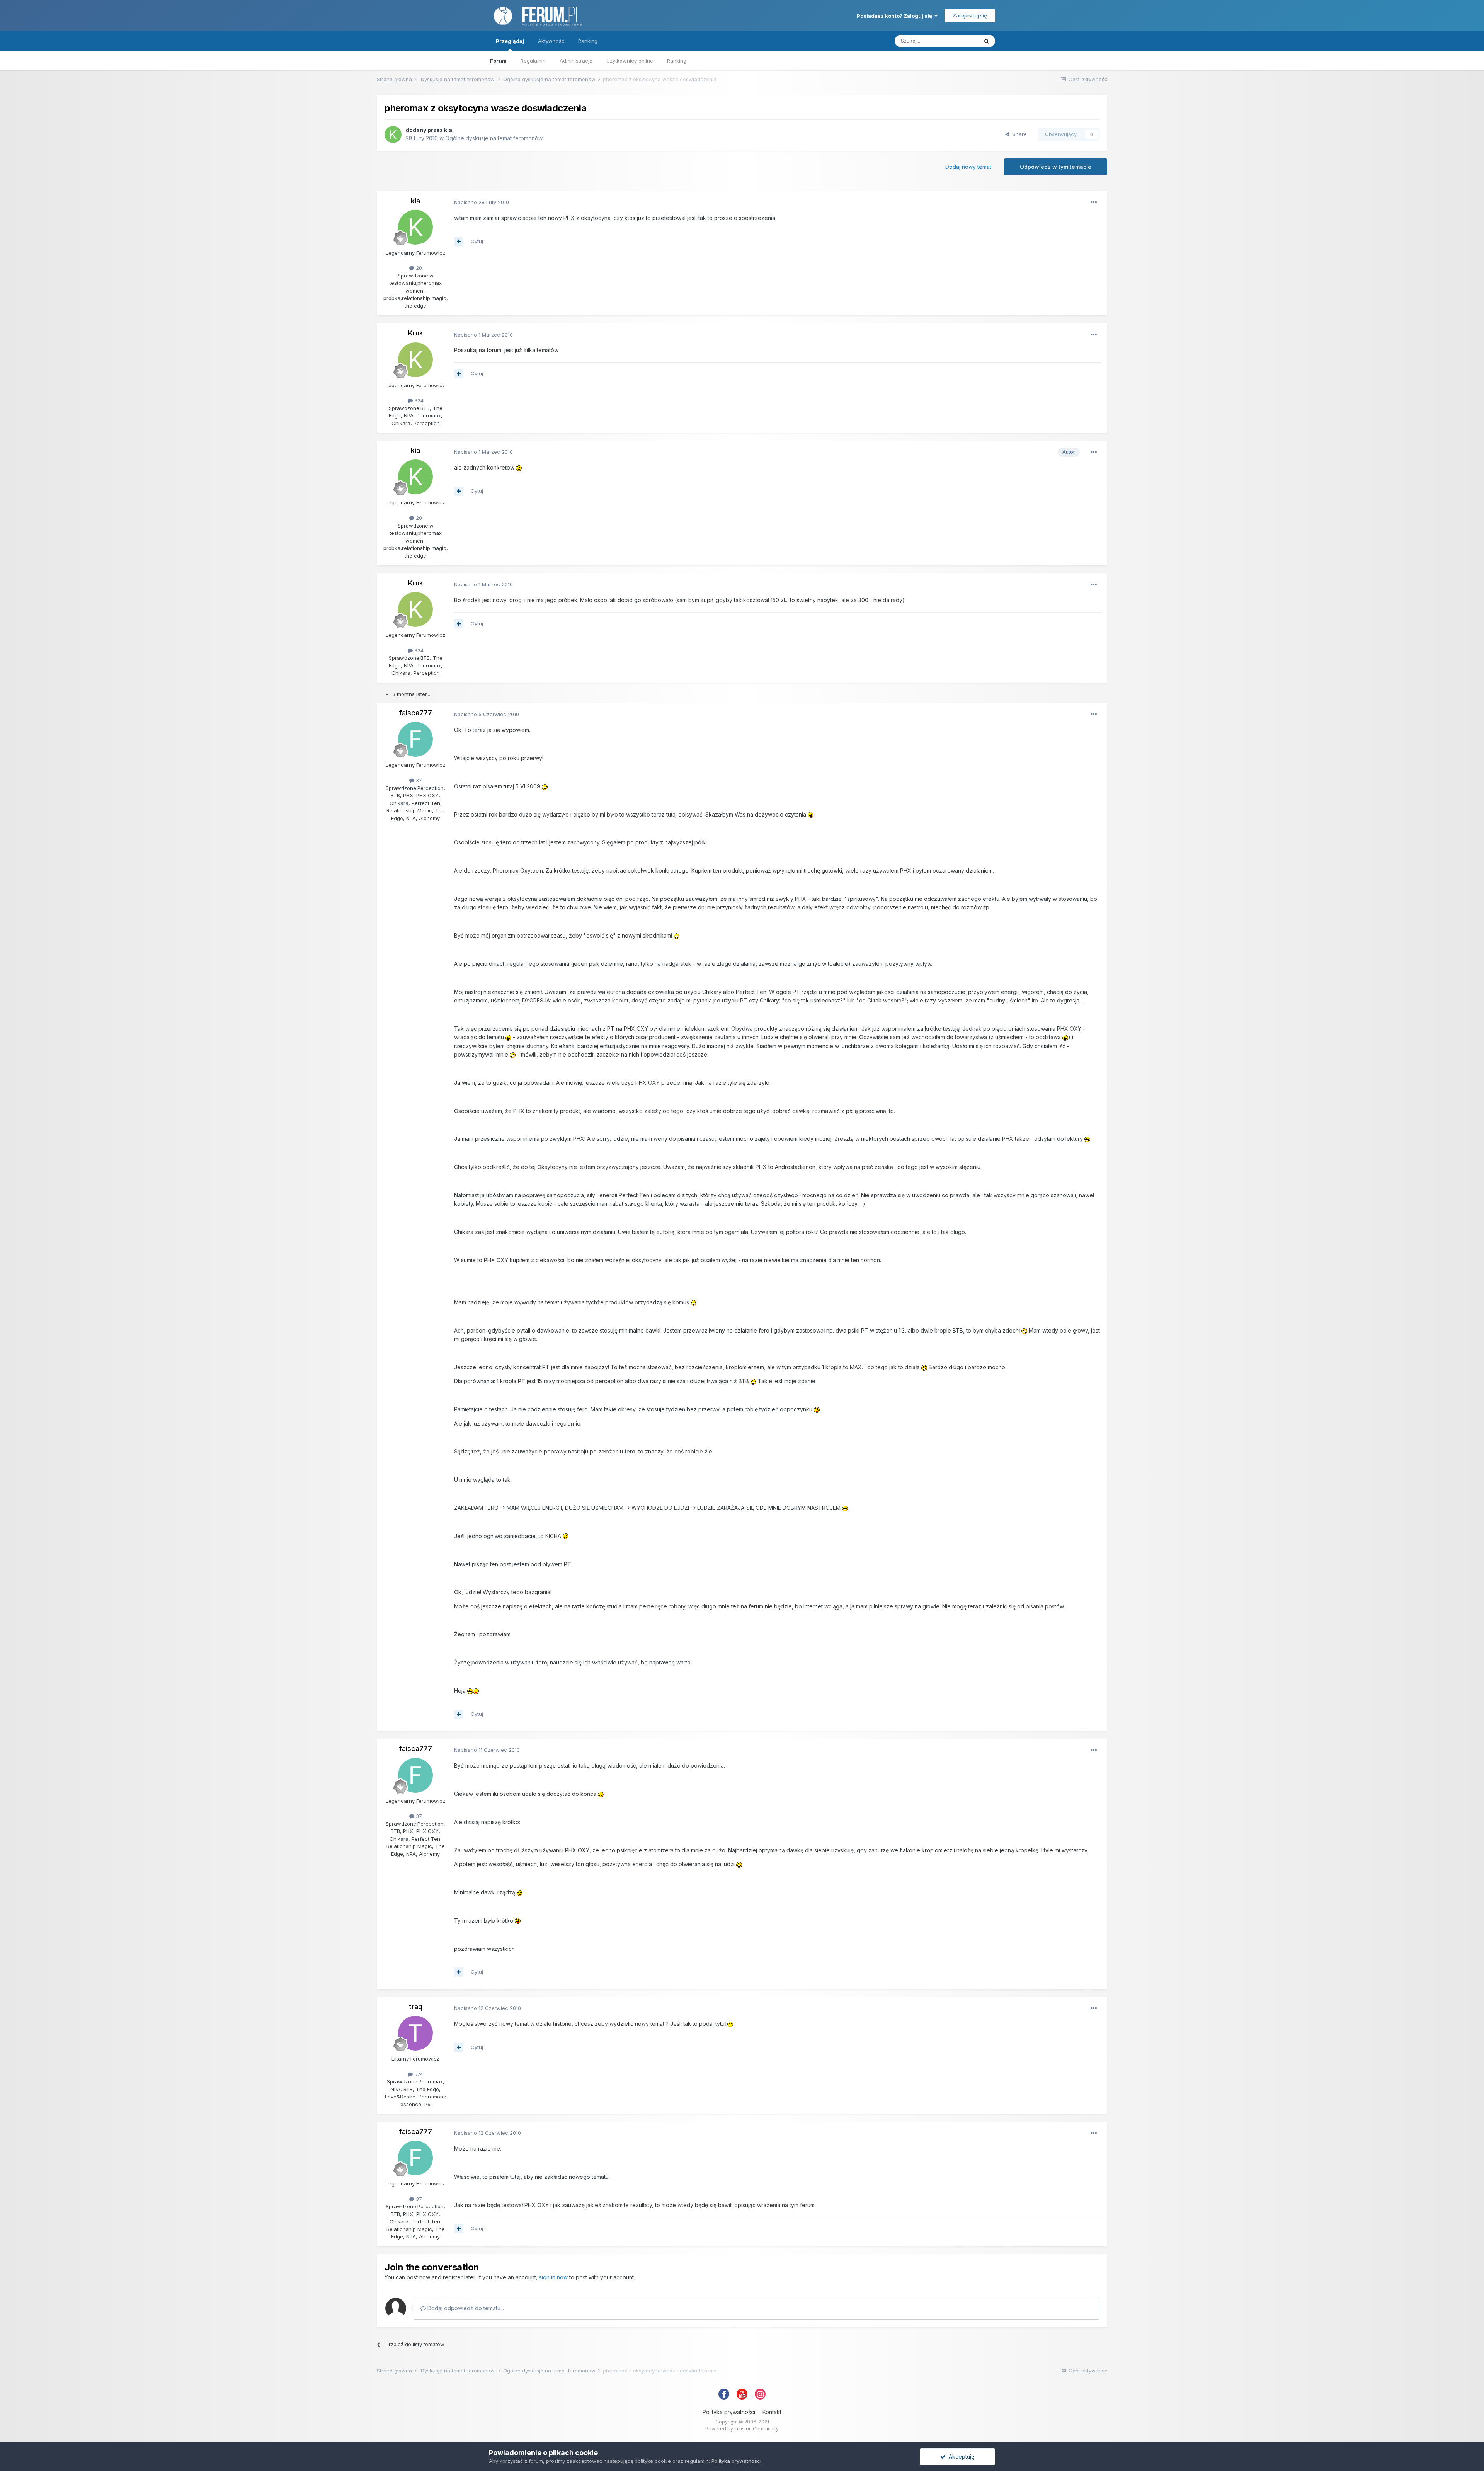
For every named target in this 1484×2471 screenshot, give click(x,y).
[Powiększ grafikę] (519, 467)
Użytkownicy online (630, 61)
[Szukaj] (987, 41)
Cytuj (477, 241)
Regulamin (533, 61)
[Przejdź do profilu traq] (415, 2033)
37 (418, 780)
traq (416, 2007)
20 (418, 268)
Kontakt (772, 2412)
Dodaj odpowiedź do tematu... (465, 2308)
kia (448, 130)
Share (1018, 134)
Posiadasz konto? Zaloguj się (896, 16)
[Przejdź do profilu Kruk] (415, 360)
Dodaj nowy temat (968, 167)
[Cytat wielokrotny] (459, 242)
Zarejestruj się (970, 15)
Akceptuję (960, 2457)
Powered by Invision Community (742, 2429)
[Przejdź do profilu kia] (393, 134)
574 (418, 2074)
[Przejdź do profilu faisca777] (415, 739)
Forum (498, 61)
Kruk (416, 333)
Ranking (677, 61)
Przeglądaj (510, 41)
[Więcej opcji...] (1094, 203)
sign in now (553, 2277)
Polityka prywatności (729, 2412)
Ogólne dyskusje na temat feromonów (494, 138)
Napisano (482, 202)
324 (418, 400)
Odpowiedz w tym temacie (1056, 167)
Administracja (576, 61)
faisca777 (415, 713)
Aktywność (551, 41)
